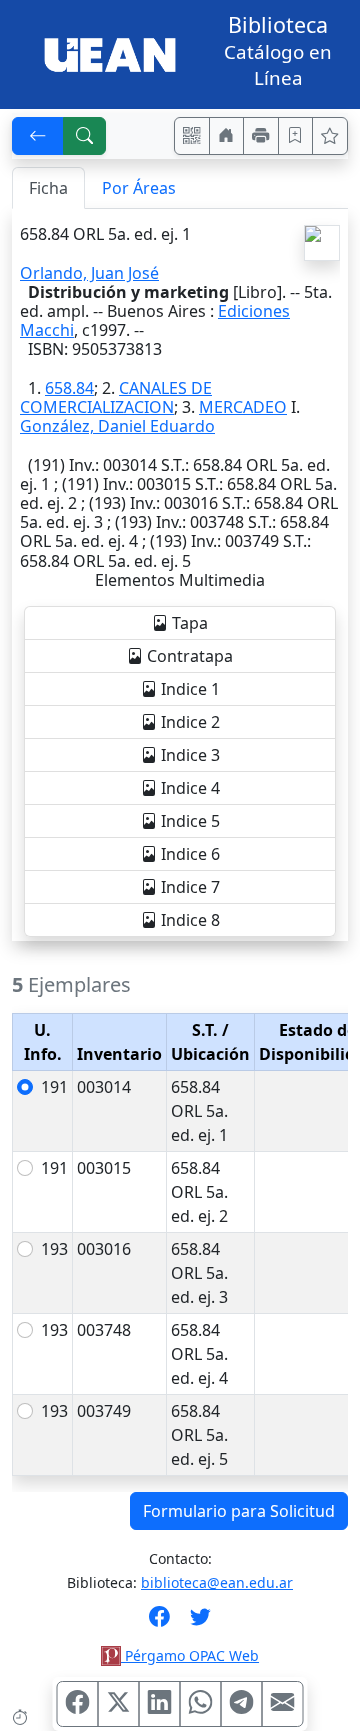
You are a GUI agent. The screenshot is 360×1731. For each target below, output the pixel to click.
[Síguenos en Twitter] (200, 1623)
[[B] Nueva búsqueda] (85, 136)
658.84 (69, 388)
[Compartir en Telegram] (242, 1704)
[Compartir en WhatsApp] (201, 1704)
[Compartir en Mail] (283, 1704)
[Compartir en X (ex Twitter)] (119, 1704)
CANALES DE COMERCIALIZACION (116, 397)
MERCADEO (243, 407)
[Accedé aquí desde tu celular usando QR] (192, 136)
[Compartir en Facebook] (78, 1704)
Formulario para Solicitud (239, 1511)
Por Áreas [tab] (139, 188)
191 (54, 1087)
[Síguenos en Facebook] (159, 1623)
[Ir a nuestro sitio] (227, 136)
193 (54, 1249)
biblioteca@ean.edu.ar (217, 1582)
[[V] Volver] (38, 136)
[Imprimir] (261, 136)
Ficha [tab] (48, 188)
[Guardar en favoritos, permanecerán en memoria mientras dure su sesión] (296, 136)
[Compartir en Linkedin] (160, 1704)
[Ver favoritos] (330, 136)
